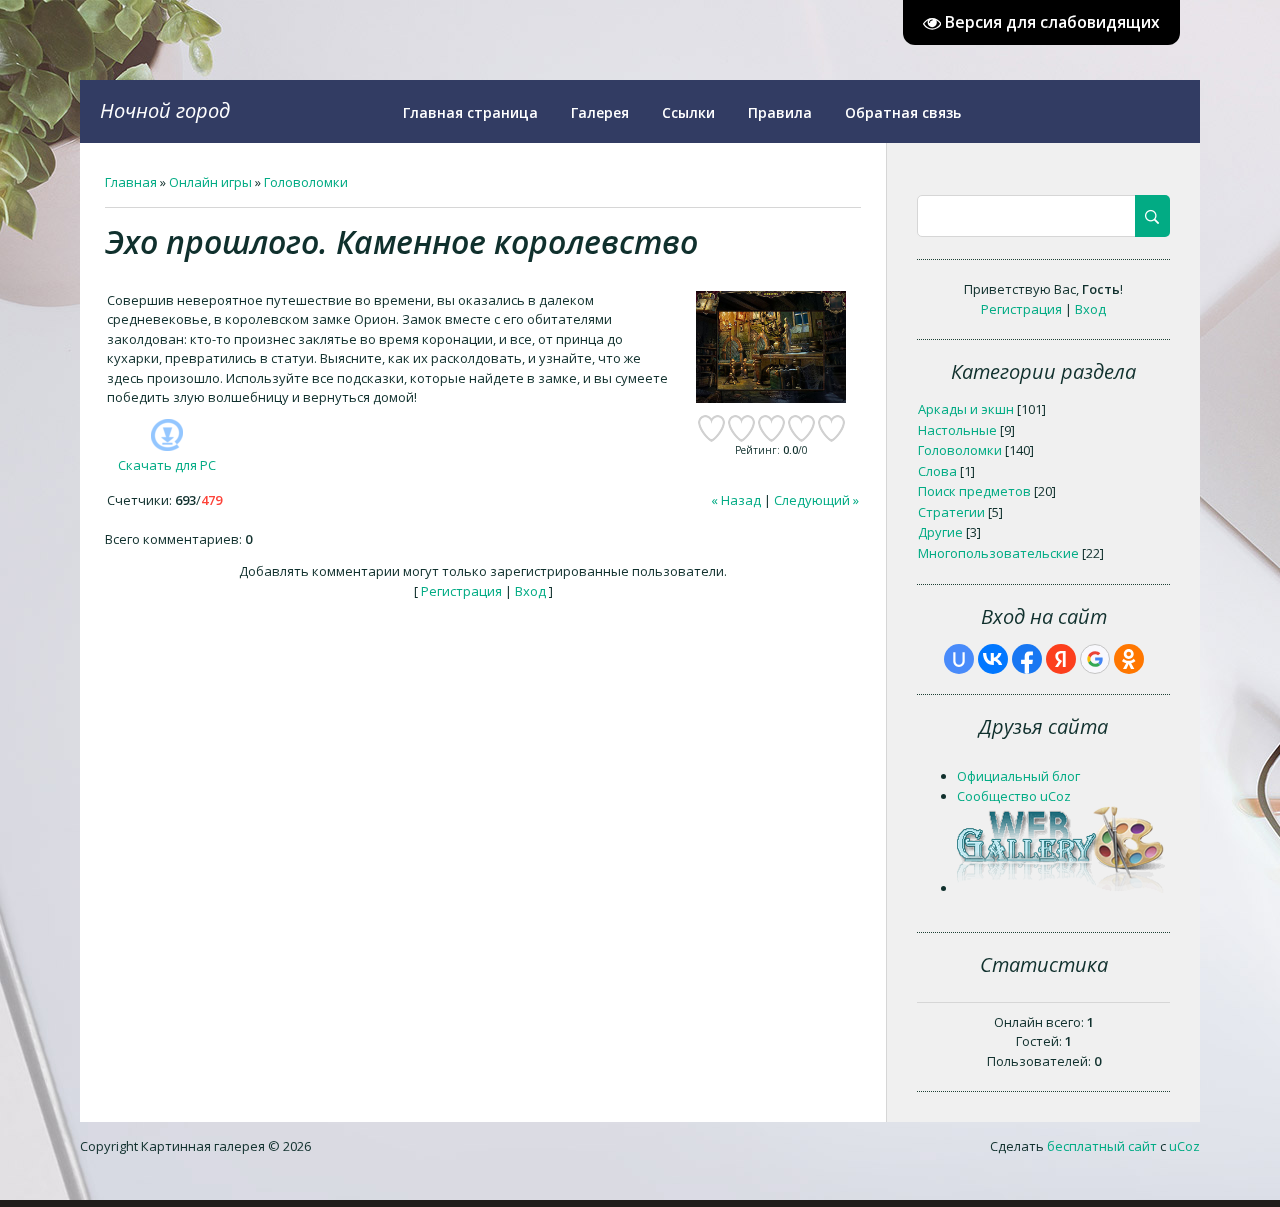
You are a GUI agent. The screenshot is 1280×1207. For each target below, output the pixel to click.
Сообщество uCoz (1014, 796)
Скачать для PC (167, 465)
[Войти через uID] (959, 659)
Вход (530, 591)
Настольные (957, 430)
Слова (937, 471)
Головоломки (306, 182)
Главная (131, 182)
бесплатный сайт (1102, 1146)
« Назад (736, 500)
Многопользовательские (998, 553)
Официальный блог (1018, 776)
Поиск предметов (974, 491)
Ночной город (165, 110)
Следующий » (816, 500)
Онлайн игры (210, 182)
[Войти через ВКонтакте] (993, 659)
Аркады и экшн (966, 409)
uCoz (1184, 1146)
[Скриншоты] (771, 347)
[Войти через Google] (1095, 659)
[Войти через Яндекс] (1061, 659)
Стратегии (951, 512)
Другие (940, 532)
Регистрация (461, 591)
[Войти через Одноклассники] (1129, 659)
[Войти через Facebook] (1027, 659)
